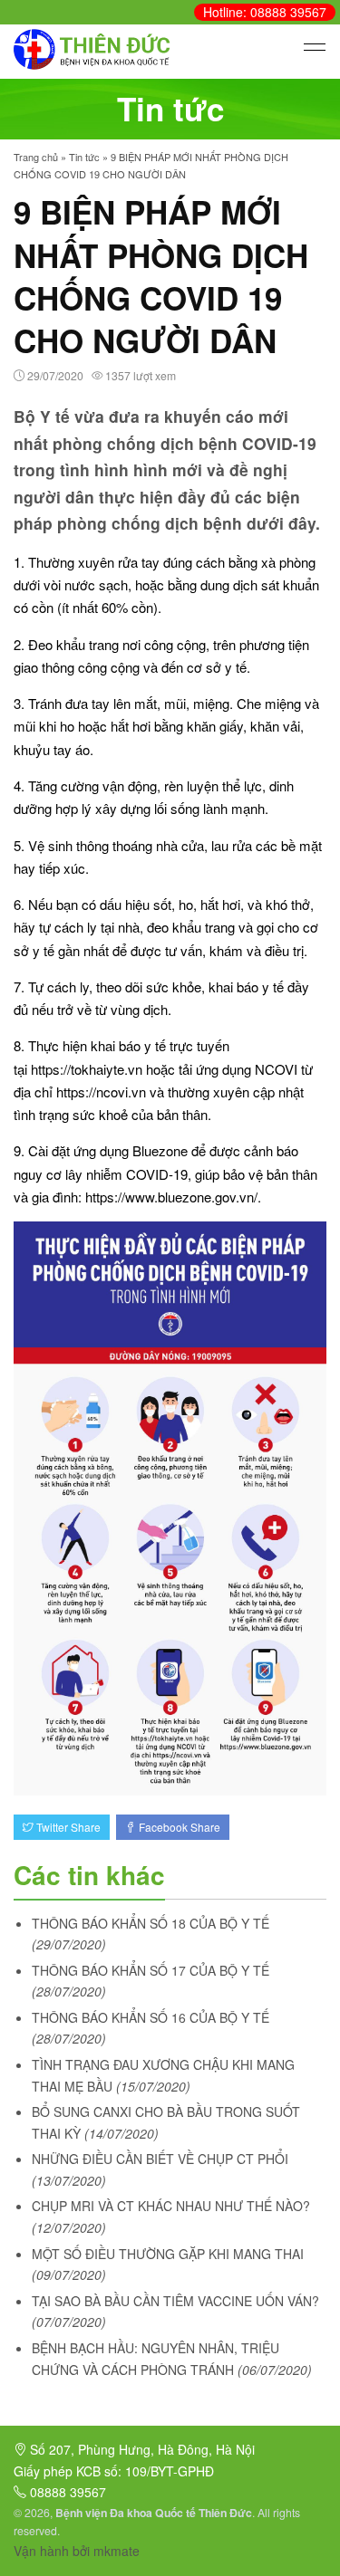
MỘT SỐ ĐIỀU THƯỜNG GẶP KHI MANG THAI (168, 2254)
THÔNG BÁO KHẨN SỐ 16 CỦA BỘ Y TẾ (151, 2017)
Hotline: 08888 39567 (265, 12)
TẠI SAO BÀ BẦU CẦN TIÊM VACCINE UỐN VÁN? (175, 2301)
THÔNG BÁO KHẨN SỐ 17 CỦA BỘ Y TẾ (151, 1970)
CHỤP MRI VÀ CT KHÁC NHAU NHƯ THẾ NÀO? (171, 2206)
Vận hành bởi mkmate (77, 2551)
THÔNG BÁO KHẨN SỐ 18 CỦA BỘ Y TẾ (151, 1923)
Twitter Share (67, 1827)
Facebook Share (178, 1827)
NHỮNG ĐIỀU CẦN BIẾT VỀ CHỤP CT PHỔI (160, 2159)
